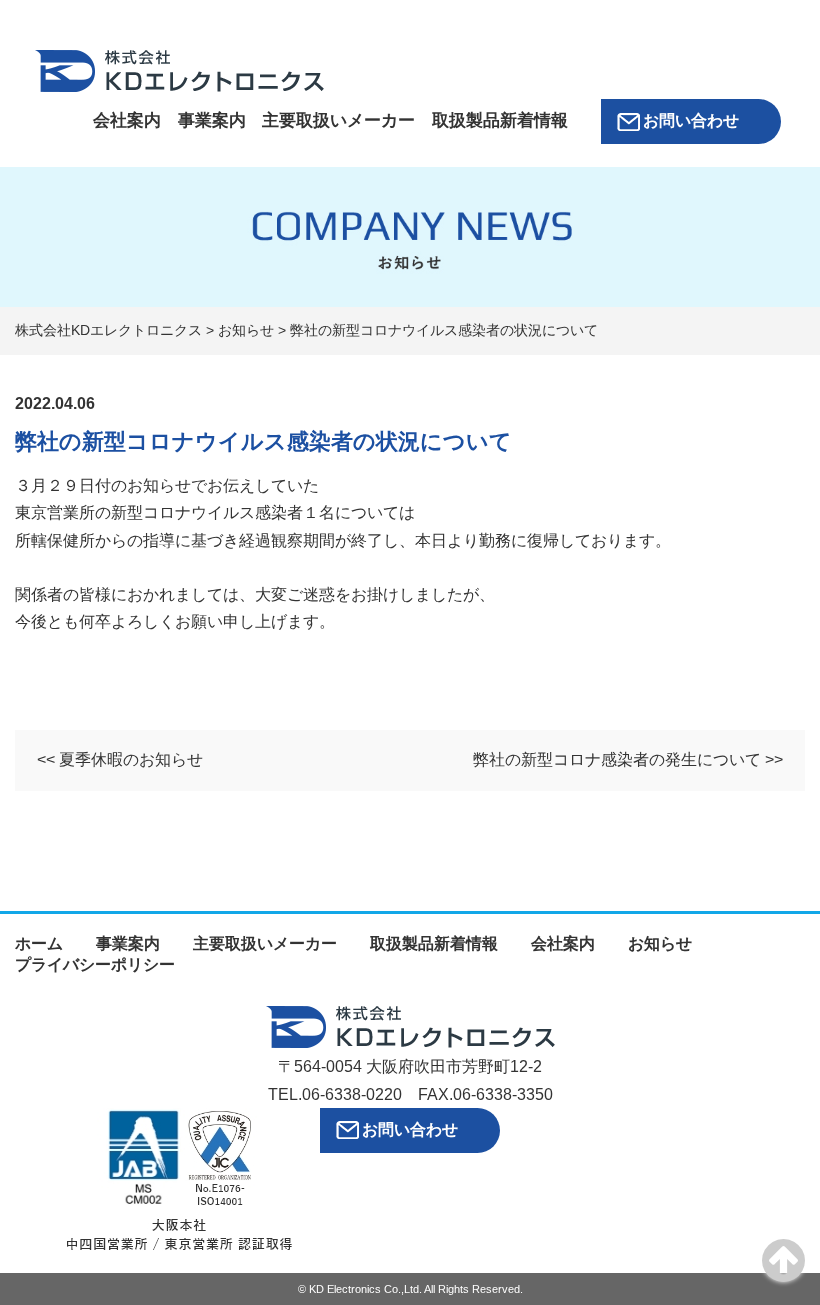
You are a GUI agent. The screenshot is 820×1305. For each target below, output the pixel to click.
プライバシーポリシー (95, 964)
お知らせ (660, 943)
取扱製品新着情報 (500, 120)
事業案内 (212, 120)
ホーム (39, 943)
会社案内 (127, 120)
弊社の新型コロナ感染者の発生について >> (628, 759)
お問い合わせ (691, 120)
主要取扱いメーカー (338, 120)
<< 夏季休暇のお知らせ (120, 759)
